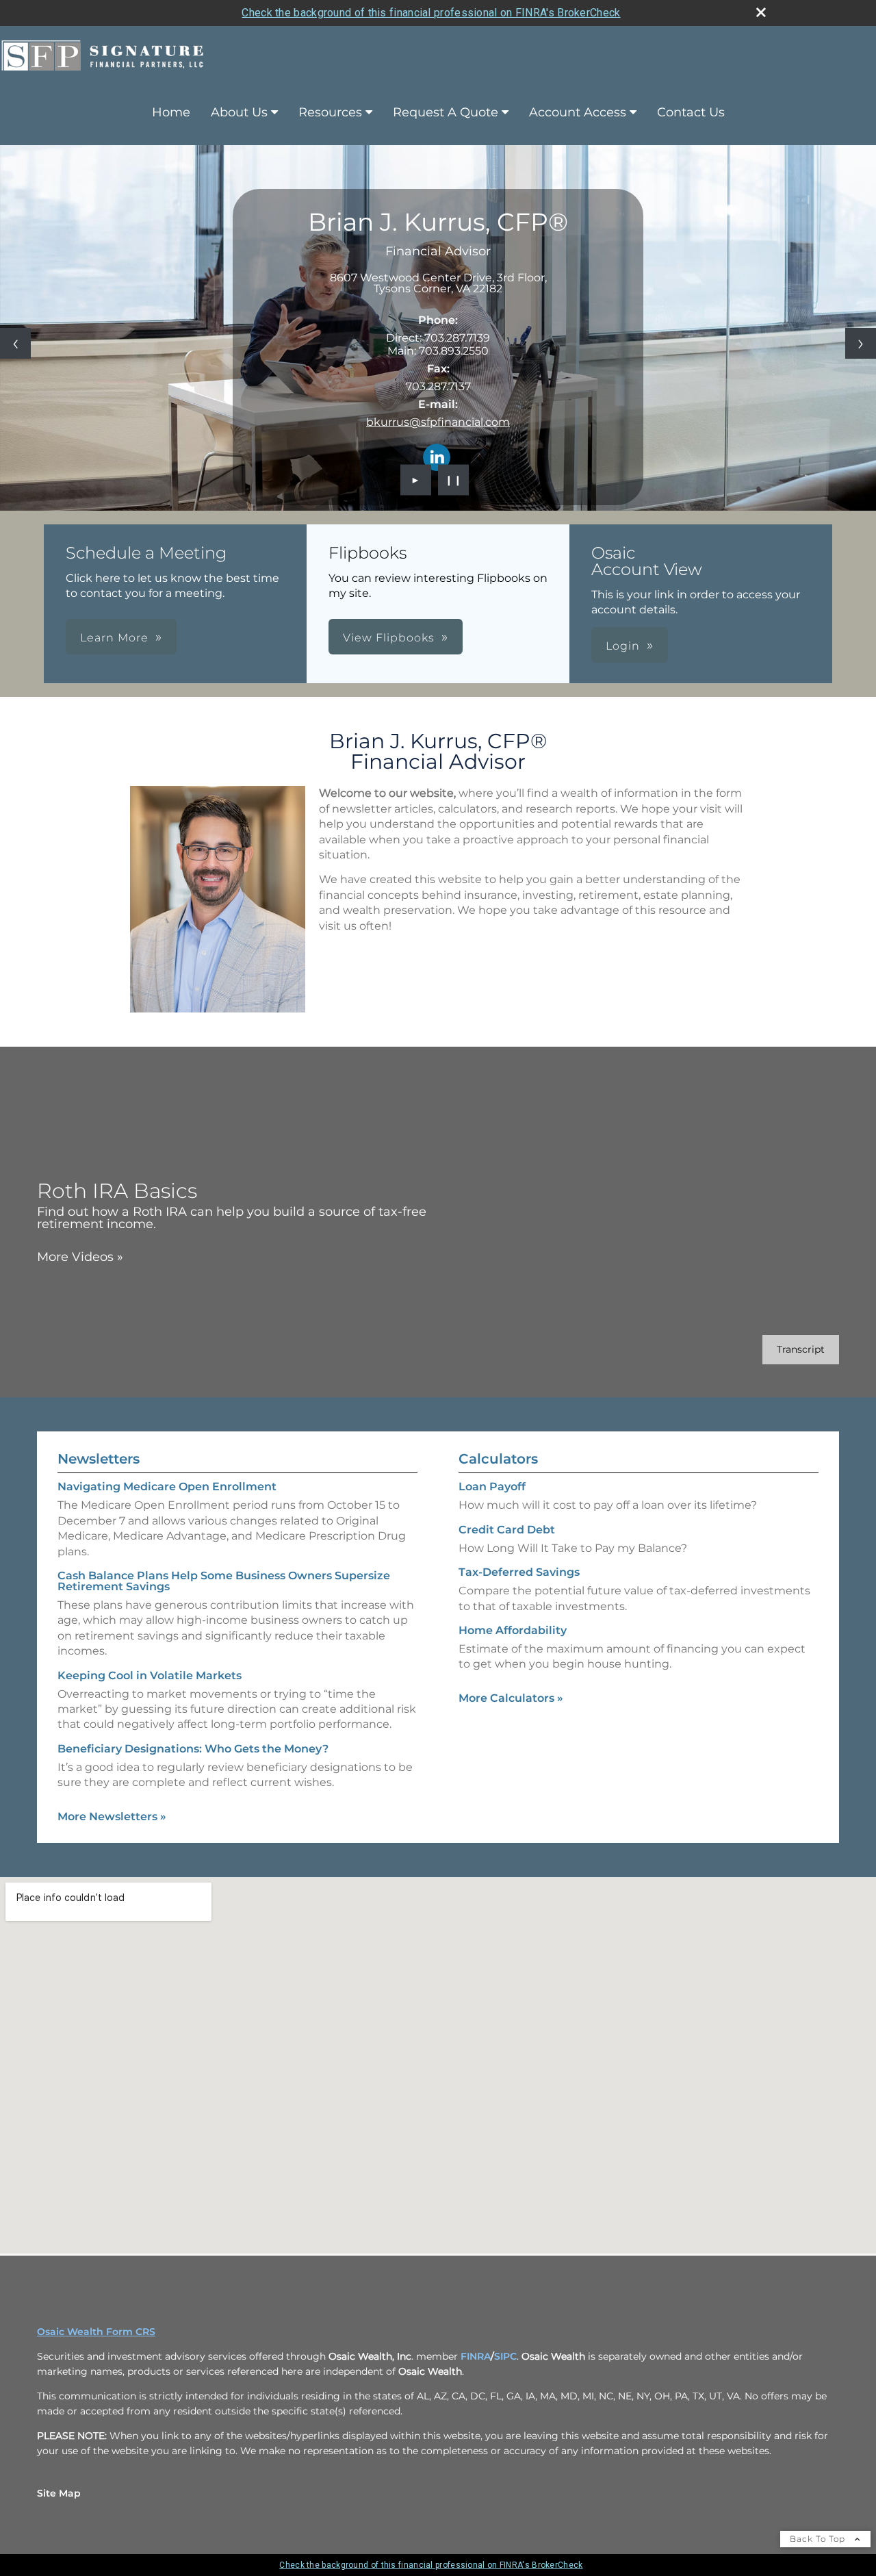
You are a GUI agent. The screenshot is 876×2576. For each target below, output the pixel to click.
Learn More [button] (114, 638)
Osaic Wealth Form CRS (96, 2332)
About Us (239, 112)
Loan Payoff (492, 1487)
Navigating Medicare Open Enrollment (167, 1487)
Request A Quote (446, 112)
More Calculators (511, 1698)
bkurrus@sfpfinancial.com (438, 422)
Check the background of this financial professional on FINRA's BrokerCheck (431, 13)
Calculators (498, 1459)
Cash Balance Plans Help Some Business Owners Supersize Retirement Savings (224, 1581)
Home (171, 112)
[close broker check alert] (761, 12)
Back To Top (819, 2539)
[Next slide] (861, 343)
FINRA (476, 2356)
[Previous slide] (15, 343)
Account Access (578, 112)
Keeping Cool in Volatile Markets (150, 1675)
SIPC (505, 2356)
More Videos (80, 1257)
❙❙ (454, 480)
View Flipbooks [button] (389, 638)
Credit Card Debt (507, 1530)
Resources (330, 112)
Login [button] (623, 646)
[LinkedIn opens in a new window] (437, 458)
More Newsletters (112, 1816)
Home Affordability (513, 1630)
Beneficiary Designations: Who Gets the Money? (193, 1749)
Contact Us (691, 112)
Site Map (59, 2493)
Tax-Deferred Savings (519, 1572)
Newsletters (99, 1459)
